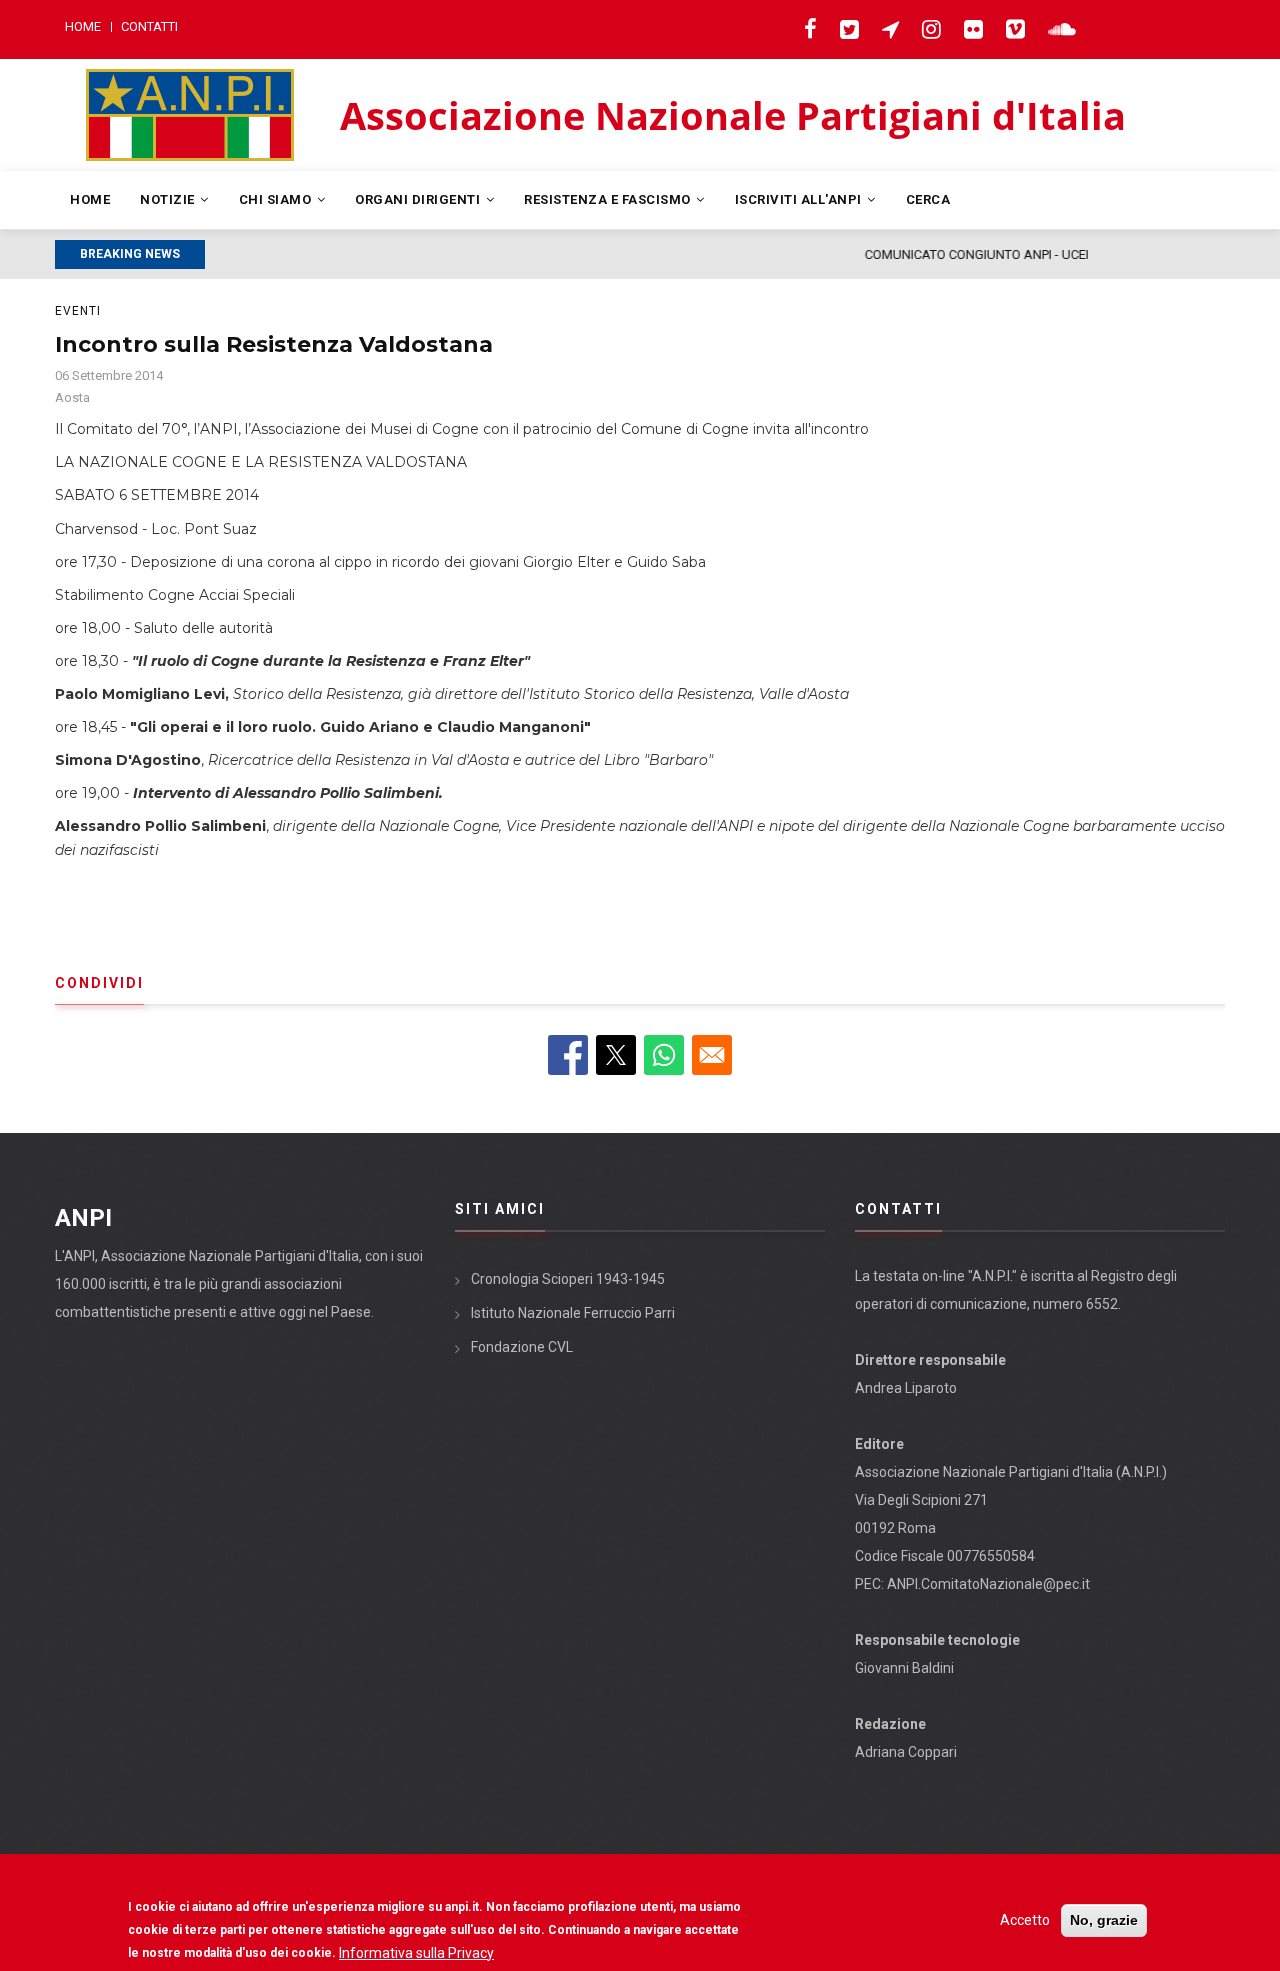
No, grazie (1104, 1920)
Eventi (78, 311)
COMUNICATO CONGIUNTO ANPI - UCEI (373, 254)
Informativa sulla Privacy (416, 1952)
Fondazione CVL (522, 1347)
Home (83, 26)
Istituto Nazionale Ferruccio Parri (573, 1313)
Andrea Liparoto (906, 1388)
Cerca (928, 199)
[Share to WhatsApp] (664, 1055)
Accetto (1025, 1920)
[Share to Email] (712, 1055)
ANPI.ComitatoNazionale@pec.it (988, 1584)
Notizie (169, 199)
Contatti (149, 26)
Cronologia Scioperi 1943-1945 (568, 1279)
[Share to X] (616, 1055)
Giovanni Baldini (904, 1668)
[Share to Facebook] (568, 1055)
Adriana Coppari (906, 1752)
